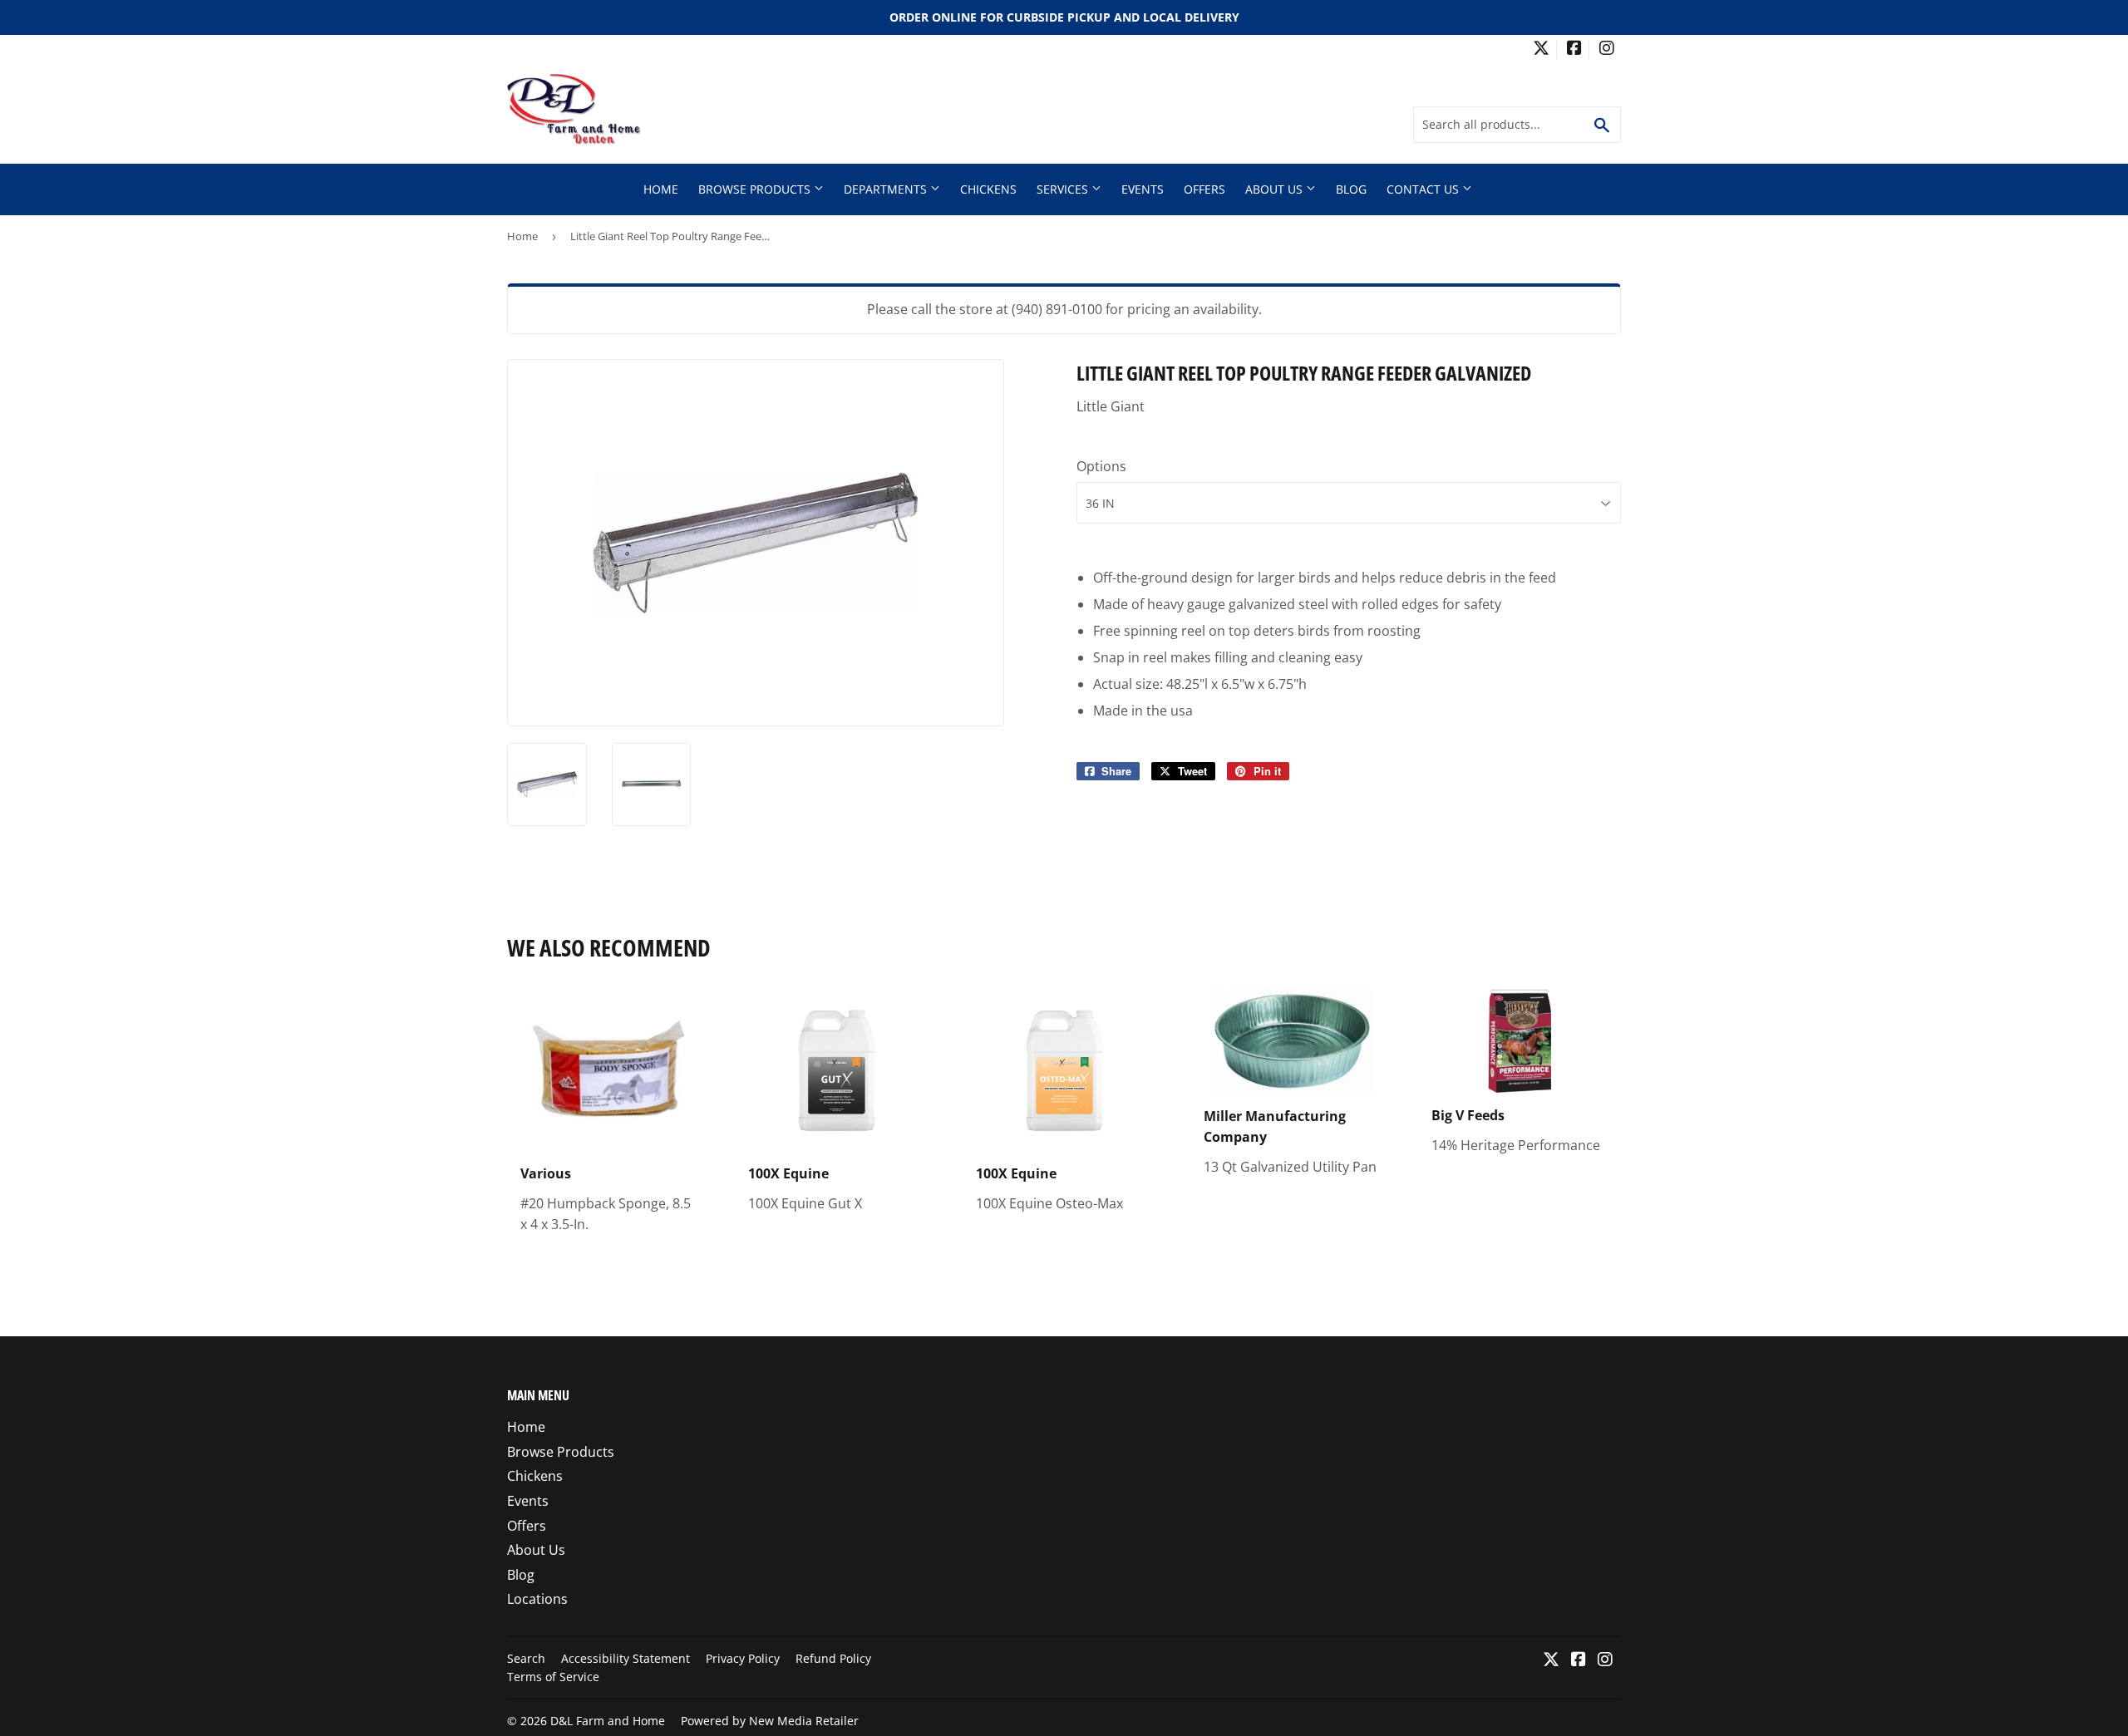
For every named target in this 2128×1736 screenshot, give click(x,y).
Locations (537, 1599)
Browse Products (756, 189)
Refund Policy (833, 1658)
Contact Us (1424, 189)
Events (1143, 189)
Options (1101, 466)
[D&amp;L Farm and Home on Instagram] (1607, 49)
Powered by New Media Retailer (770, 1721)
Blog (1351, 189)
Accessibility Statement (626, 1658)
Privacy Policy (743, 1658)
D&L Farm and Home (608, 1721)
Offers (1204, 189)
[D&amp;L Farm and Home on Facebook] (1574, 49)
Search (526, 1658)
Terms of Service (553, 1677)
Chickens (988, 189)
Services (1064, 189)
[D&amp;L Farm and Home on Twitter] (1541, 49)
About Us (1276, 189)
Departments (887, 189)
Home (661, 189)
